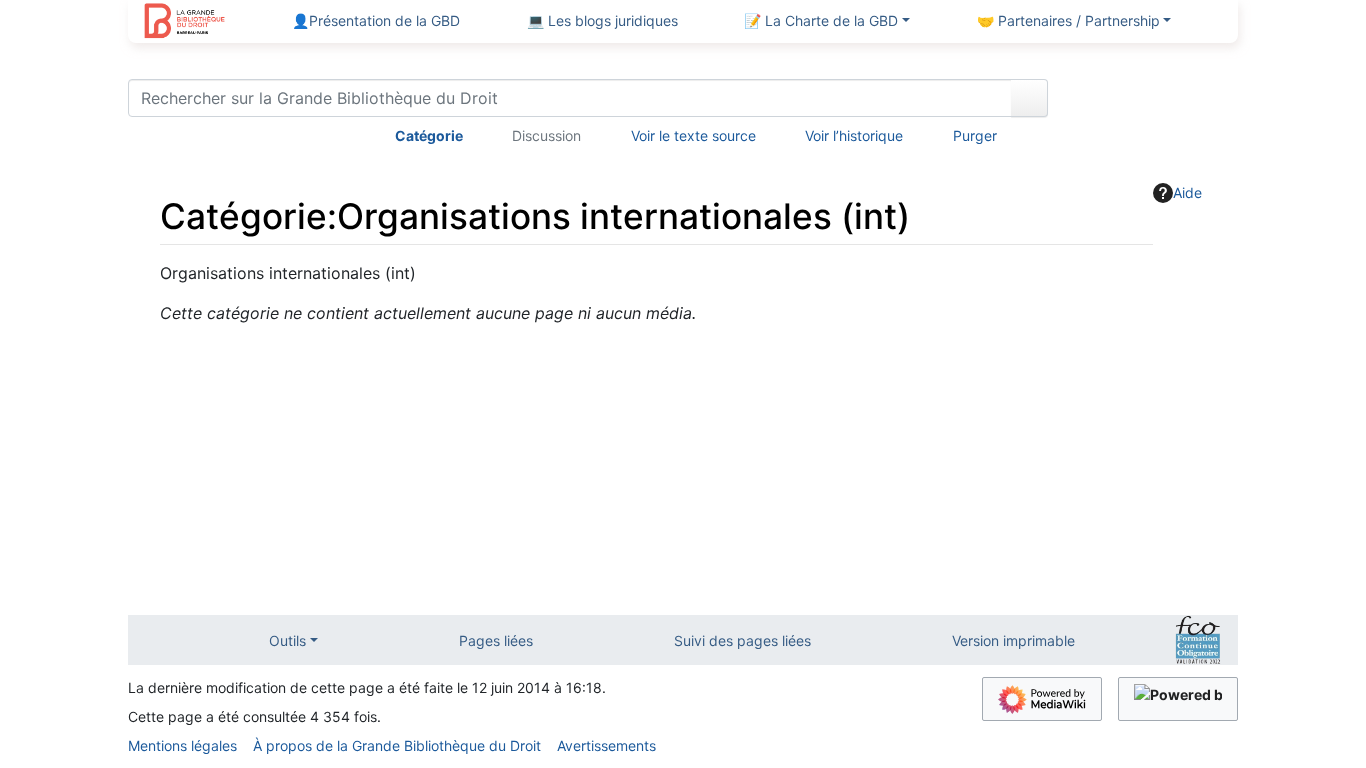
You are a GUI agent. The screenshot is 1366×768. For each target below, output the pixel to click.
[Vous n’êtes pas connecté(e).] (1150, 102)
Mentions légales (182, 745)
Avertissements (606, 745)
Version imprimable (1013, 640)
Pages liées (496, 640)
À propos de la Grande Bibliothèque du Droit (397, 745)
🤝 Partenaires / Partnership (1068, 20)
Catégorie (429, 135)
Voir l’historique (854, 135)
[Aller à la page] (1029, 98)
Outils (287, 640)
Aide (1187, 192)
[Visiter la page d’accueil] (184, 23)
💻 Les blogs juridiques (602, 20)
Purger (975, 135)
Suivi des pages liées (742, 640)
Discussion (546, 135)
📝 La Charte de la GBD (821, 20)
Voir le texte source (693, 135)
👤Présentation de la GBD (376, 20)
